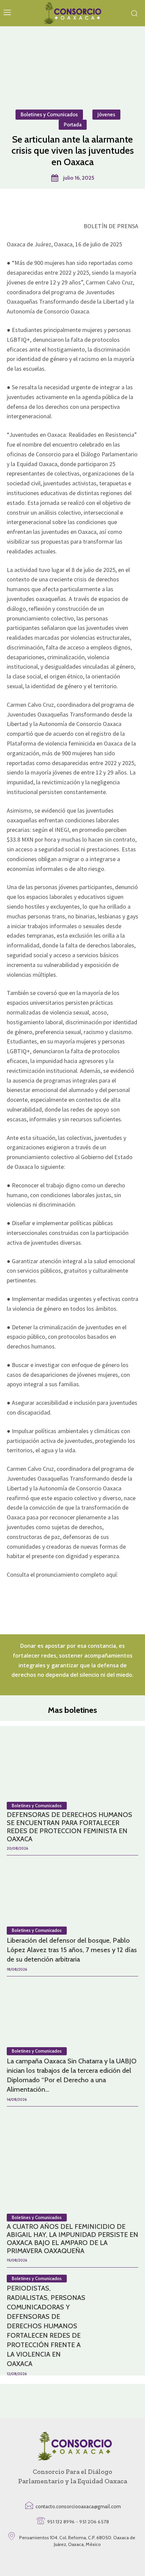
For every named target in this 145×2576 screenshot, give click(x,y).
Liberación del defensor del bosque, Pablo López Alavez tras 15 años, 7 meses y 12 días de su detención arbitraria (72, 1950)
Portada (73, 125)
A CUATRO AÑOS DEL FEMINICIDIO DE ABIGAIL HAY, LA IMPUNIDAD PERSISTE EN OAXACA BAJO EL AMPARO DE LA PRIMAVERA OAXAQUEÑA (72, 2239)
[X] (57, 206)
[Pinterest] (72, 206)
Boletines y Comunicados (49, 115)
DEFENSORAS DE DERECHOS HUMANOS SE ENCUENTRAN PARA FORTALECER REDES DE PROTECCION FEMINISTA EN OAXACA (69, 1827)
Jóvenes (106, 115)
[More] (104, 206)
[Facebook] (41, 206)
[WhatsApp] (88, 206)
